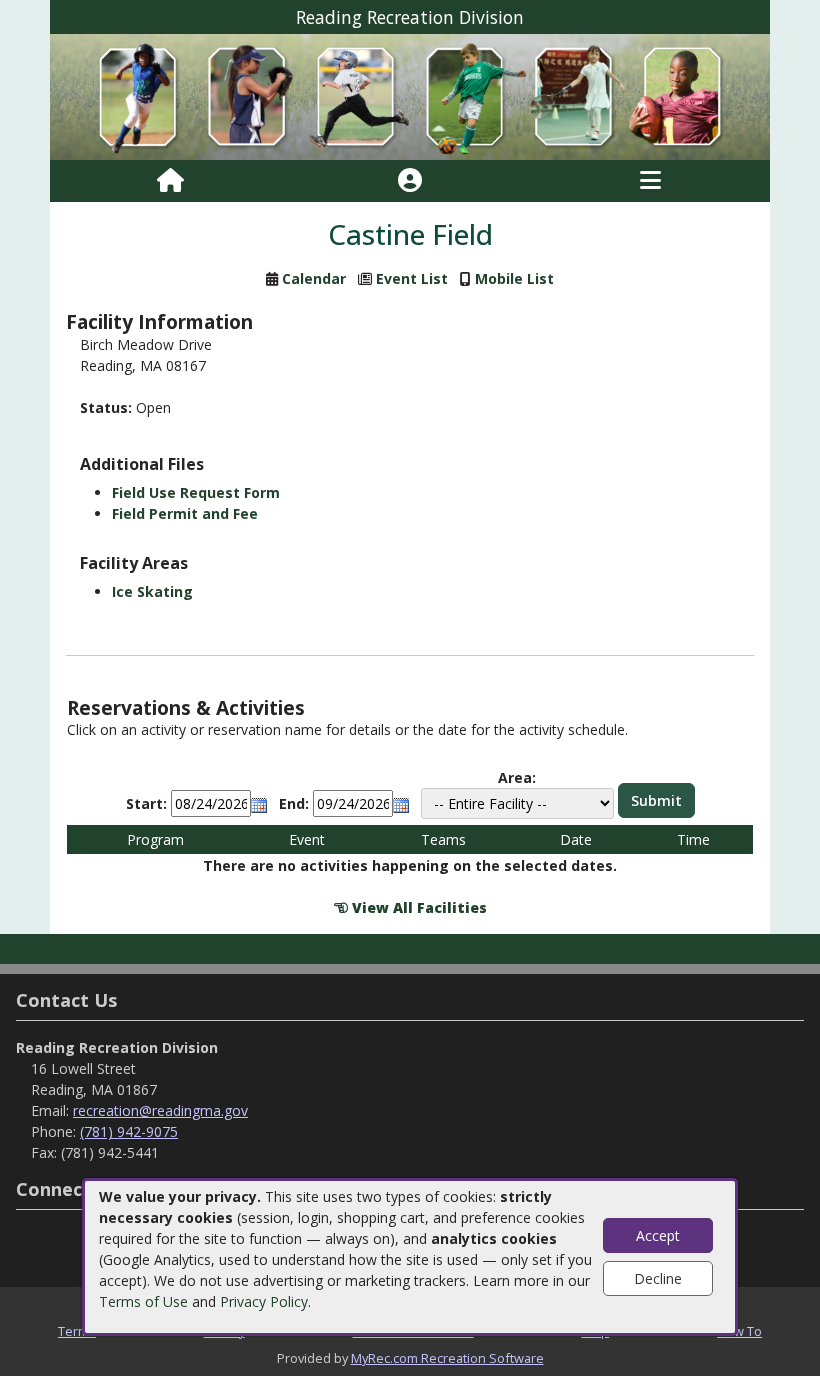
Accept (658, 1235)
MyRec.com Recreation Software (447, 1358)
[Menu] (650, 181)
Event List (412, 278)
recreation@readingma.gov (160, 1110)
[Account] (410, 181)
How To (739, 1331)
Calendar (314, 278)
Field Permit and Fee (185, 513)
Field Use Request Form (196, 492)
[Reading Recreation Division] (410, 95)
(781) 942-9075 (129, 1131)
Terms (77, 1331)
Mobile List (514, 278)
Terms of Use (143, 1301)
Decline (658, 1278)
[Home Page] (170, 181)
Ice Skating (152, 591)
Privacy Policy (264, 1301)
